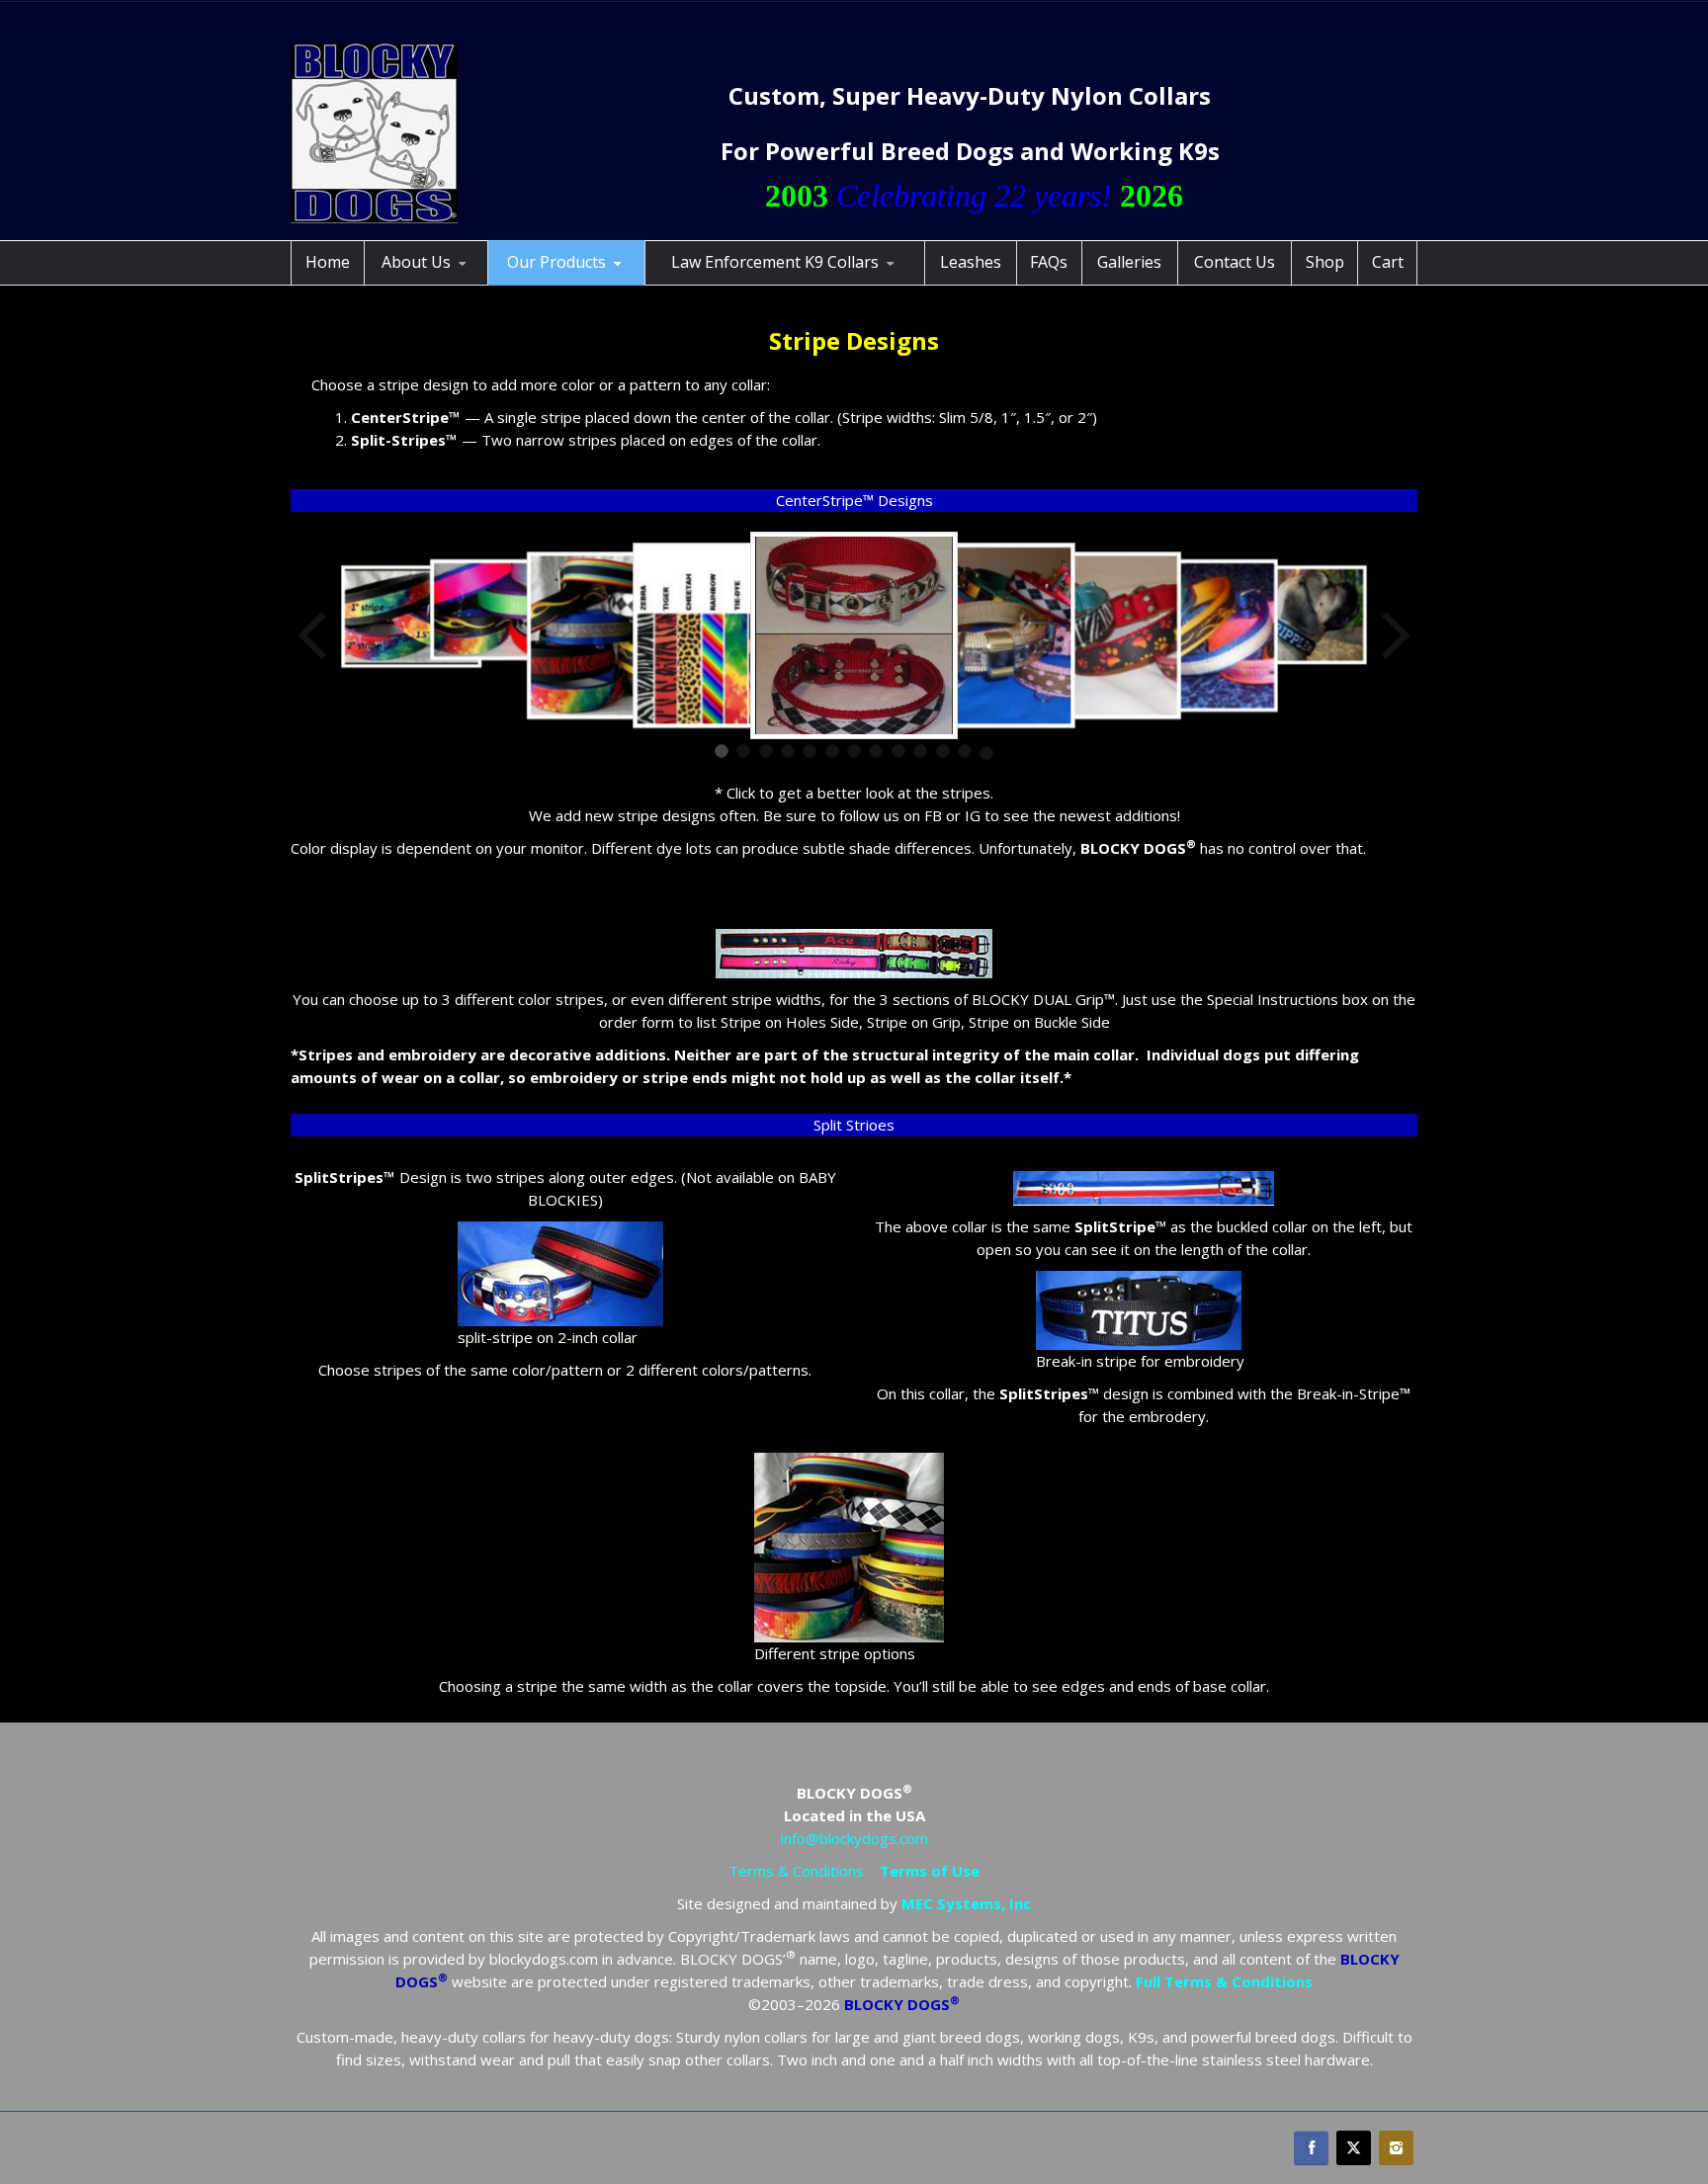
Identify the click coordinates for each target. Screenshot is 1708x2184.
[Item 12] (965, 751)
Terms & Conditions (796, 1871)
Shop (1325, 262)
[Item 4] (788, 751)
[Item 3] (766, 751)
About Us (416, 262)
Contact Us (1235, 262)
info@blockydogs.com (854, 1838)
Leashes (971, 262)
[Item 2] (743, 751)
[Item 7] (854, 751)
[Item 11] (943, 751)
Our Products (556, 262)
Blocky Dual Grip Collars (586, 282)
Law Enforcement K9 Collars (775, 262)
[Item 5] (810, 751)
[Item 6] (832, 751)
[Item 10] (920, 751)
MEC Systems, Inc (966, 1903)
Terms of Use (930, 1871)
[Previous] (314, 635)
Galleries (1129, 262)
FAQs (1049, 262)
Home (328, 262)
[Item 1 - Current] (722, 751)
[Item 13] (986, 753)
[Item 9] (898, 751)
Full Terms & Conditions (1224, 1981)
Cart (1388, 262)
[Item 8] (876, 751)
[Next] (1394, 635)
